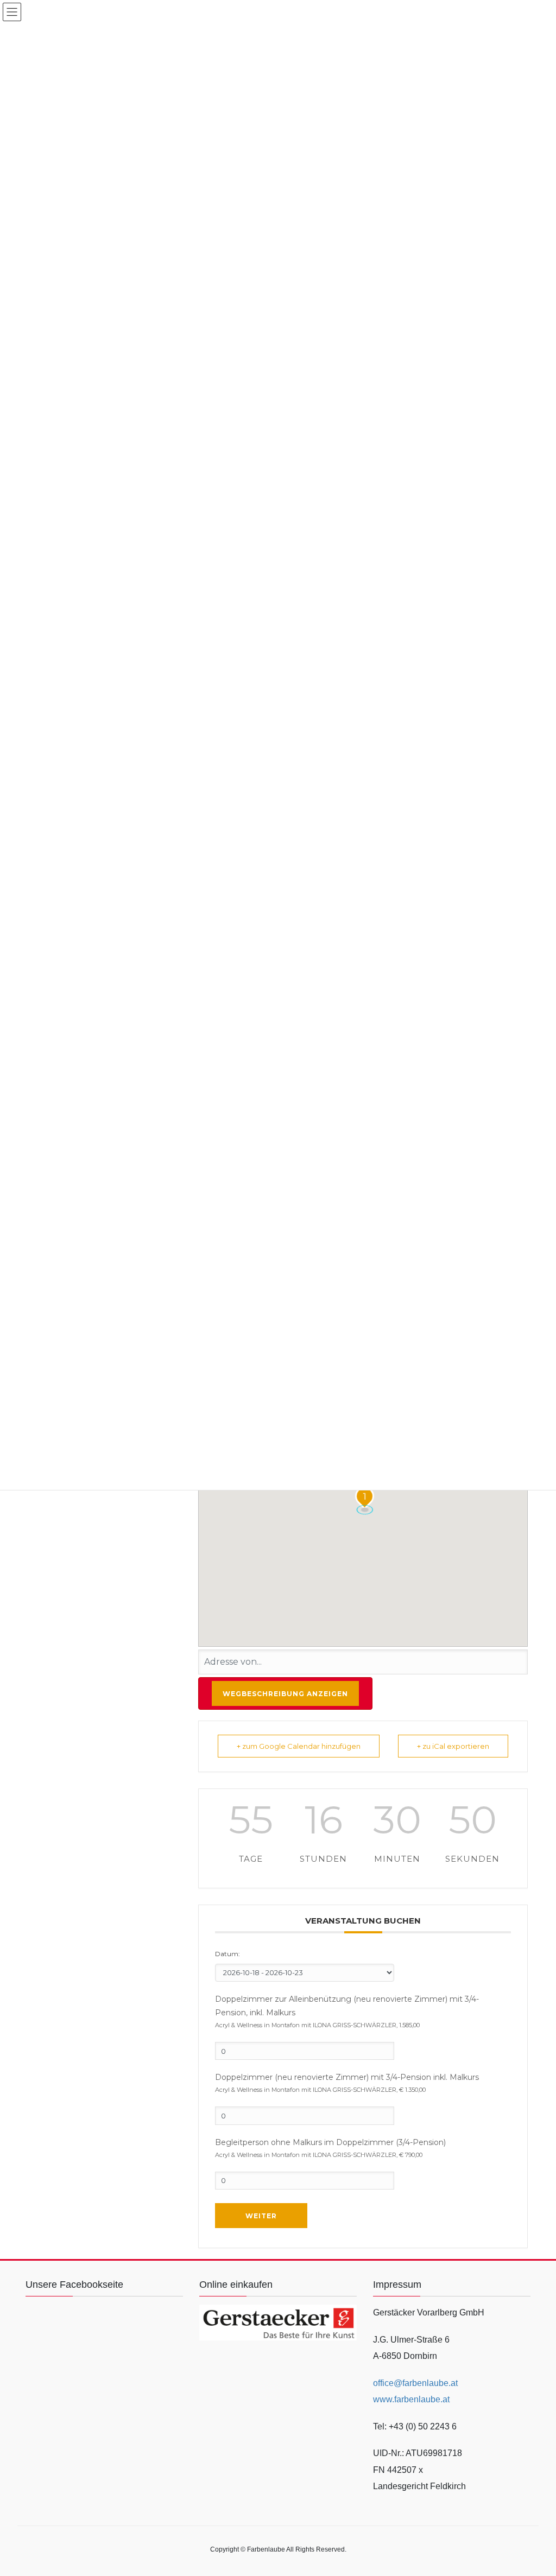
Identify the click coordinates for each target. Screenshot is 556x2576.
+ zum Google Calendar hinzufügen (299, 1746)
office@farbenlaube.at (415, 2383)
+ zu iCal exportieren (453, 1746)
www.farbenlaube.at (411, 2399)
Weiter (261, 2216)
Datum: (228, 1954)
